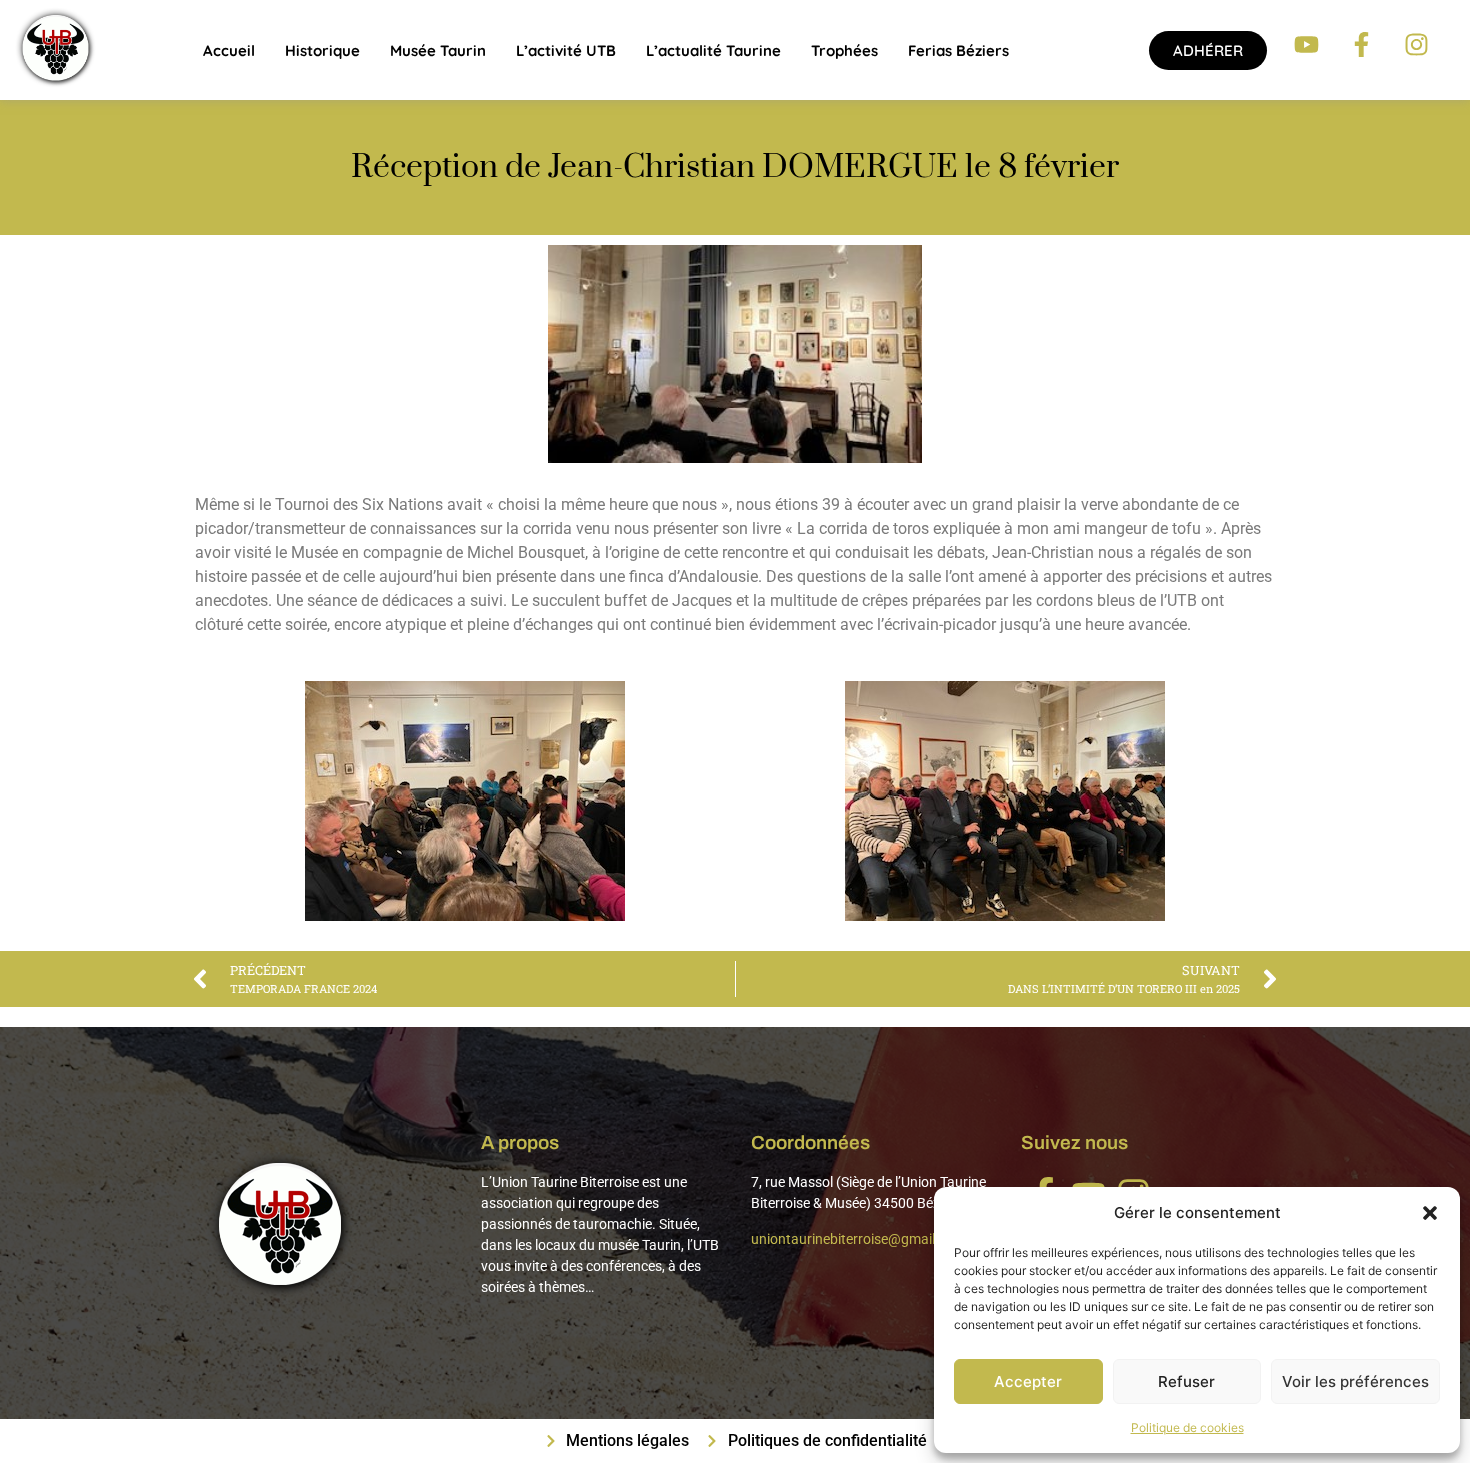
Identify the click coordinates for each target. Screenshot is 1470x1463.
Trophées (844, 50)
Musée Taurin (438, 50)
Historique (322, 50)
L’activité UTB (566, 50)
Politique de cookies (1187, 1427)
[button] (1430, 1213)
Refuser (1186, 1381)
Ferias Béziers (958, 50)
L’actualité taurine (713, 50)
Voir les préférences (1355, 1381)
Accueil (229, 50)
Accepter (1028, 1381)
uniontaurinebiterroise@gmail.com (858, 1239)
